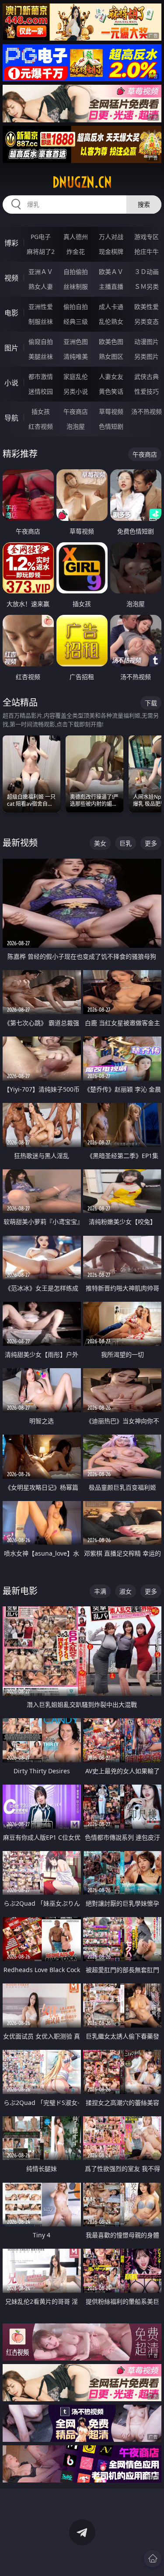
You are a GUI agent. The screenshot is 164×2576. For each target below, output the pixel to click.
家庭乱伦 (76, 376)
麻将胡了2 (41, 251)
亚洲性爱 (41, 307)
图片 (11, 348)
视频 (11, 278)
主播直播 (111, 286)
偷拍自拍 (76, 307)
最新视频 (20, 843)
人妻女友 (111, 376)
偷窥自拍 (41, 342)
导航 (11, 418)
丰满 (100, 1591)
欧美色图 (111, 342)
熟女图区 (111, 356)
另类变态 (147, 321)
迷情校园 (41, 391)
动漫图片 (147, 342)
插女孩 (41, 411)
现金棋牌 (111, 251)
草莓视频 (111, 411)
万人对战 (111, 237)
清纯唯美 (76, 356)
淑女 (126, 1591)
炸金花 (76, 251)
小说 (11, 383)
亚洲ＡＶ (41, 272)
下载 (151, 703)
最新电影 (20, 1591)
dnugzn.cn (82, 182)
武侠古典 (147, 376)
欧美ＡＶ (111, 272)
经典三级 (76, 321)
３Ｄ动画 (147, 272)
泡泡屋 (76, 426)
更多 (151, 843)
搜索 (144, 204)
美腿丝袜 (41, 356)
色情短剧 (111, 426)
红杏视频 (41, 426)
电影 (11, 313)
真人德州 (76, 237)
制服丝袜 (41, 321)
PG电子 (41, 237)
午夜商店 (76, 411)
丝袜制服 (76, 286)
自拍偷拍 (76, 272)
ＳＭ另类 (147, 286)
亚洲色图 (76, 342)
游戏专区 (147, 237)
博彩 (11, 243)
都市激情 (41, 376)
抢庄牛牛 (147, 251)
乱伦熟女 (111, 321)
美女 (100, 843)
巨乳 (126, 843)
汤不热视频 (147, 411)
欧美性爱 (147, 307)
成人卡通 (111, 307)
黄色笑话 (111, 391)
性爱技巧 (147, 391)
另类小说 (76, 391)
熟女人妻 (41, 286)
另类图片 (147, 356)
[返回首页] (153, 2559)
